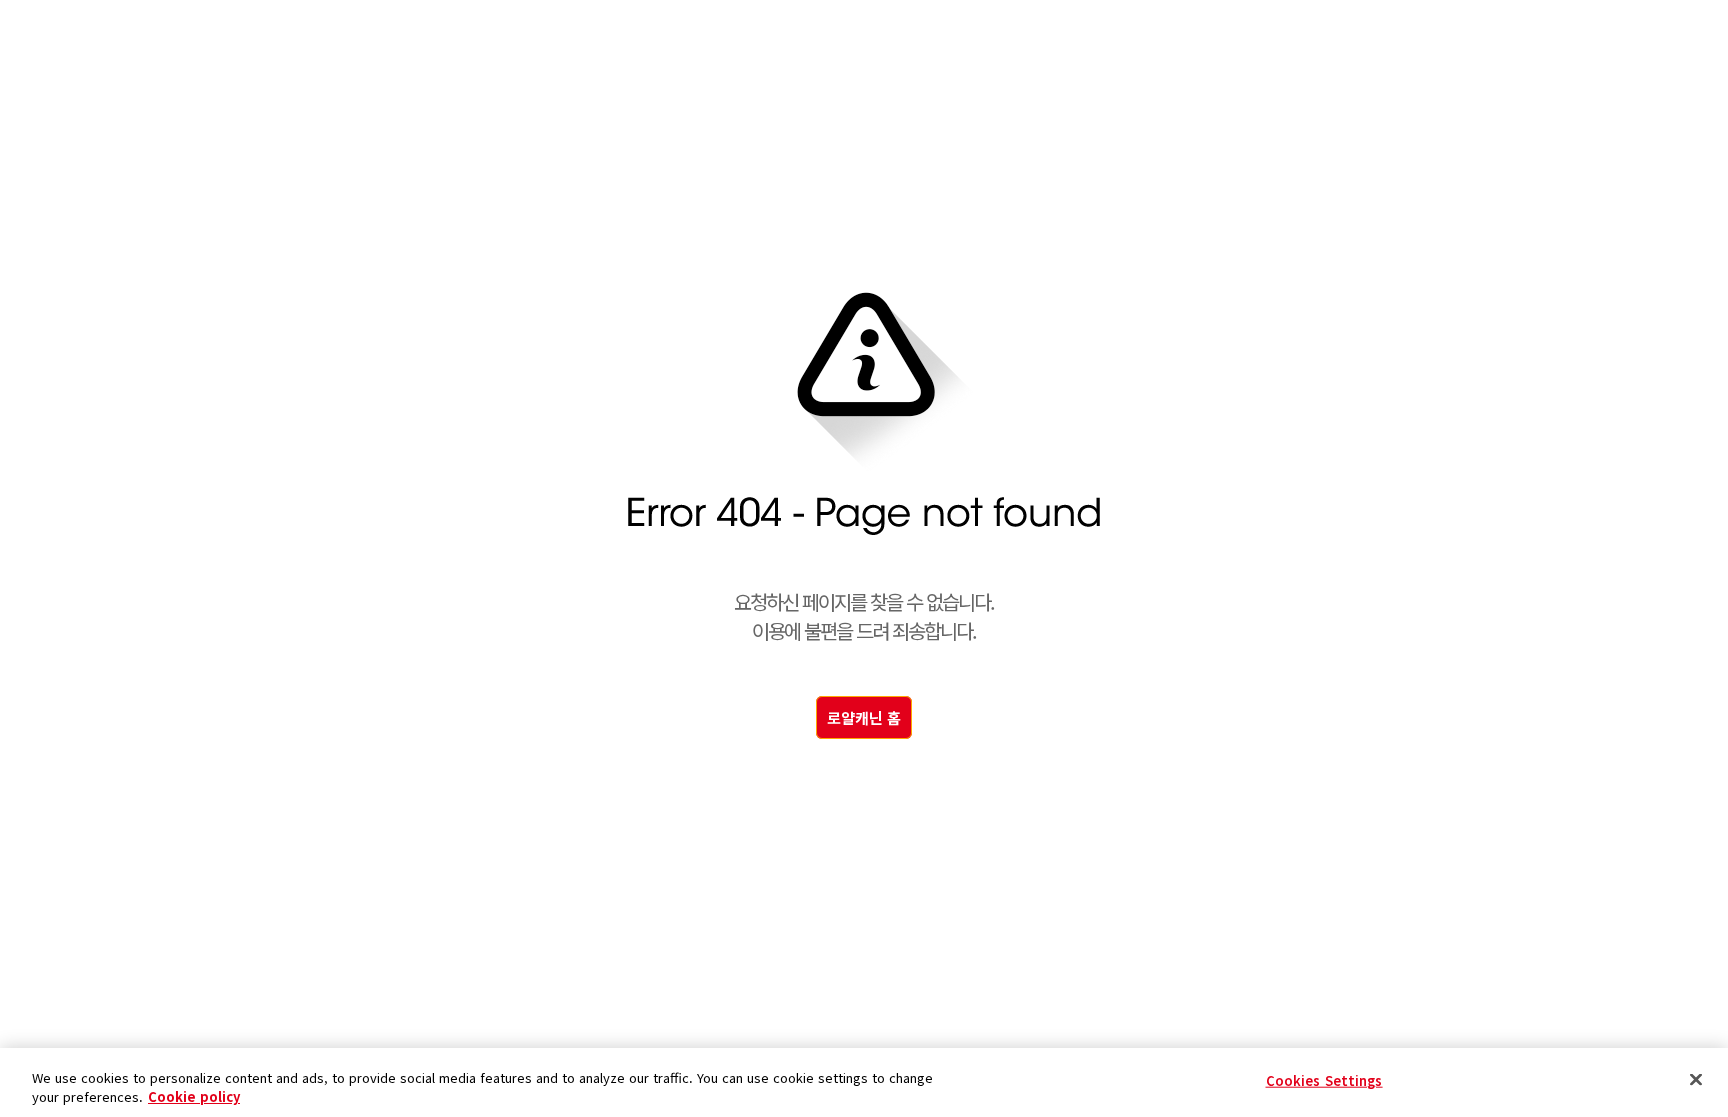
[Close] (1696, 1080)
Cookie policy (194, 1096)
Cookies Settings (1324, 1080)
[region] (864, 1082)
